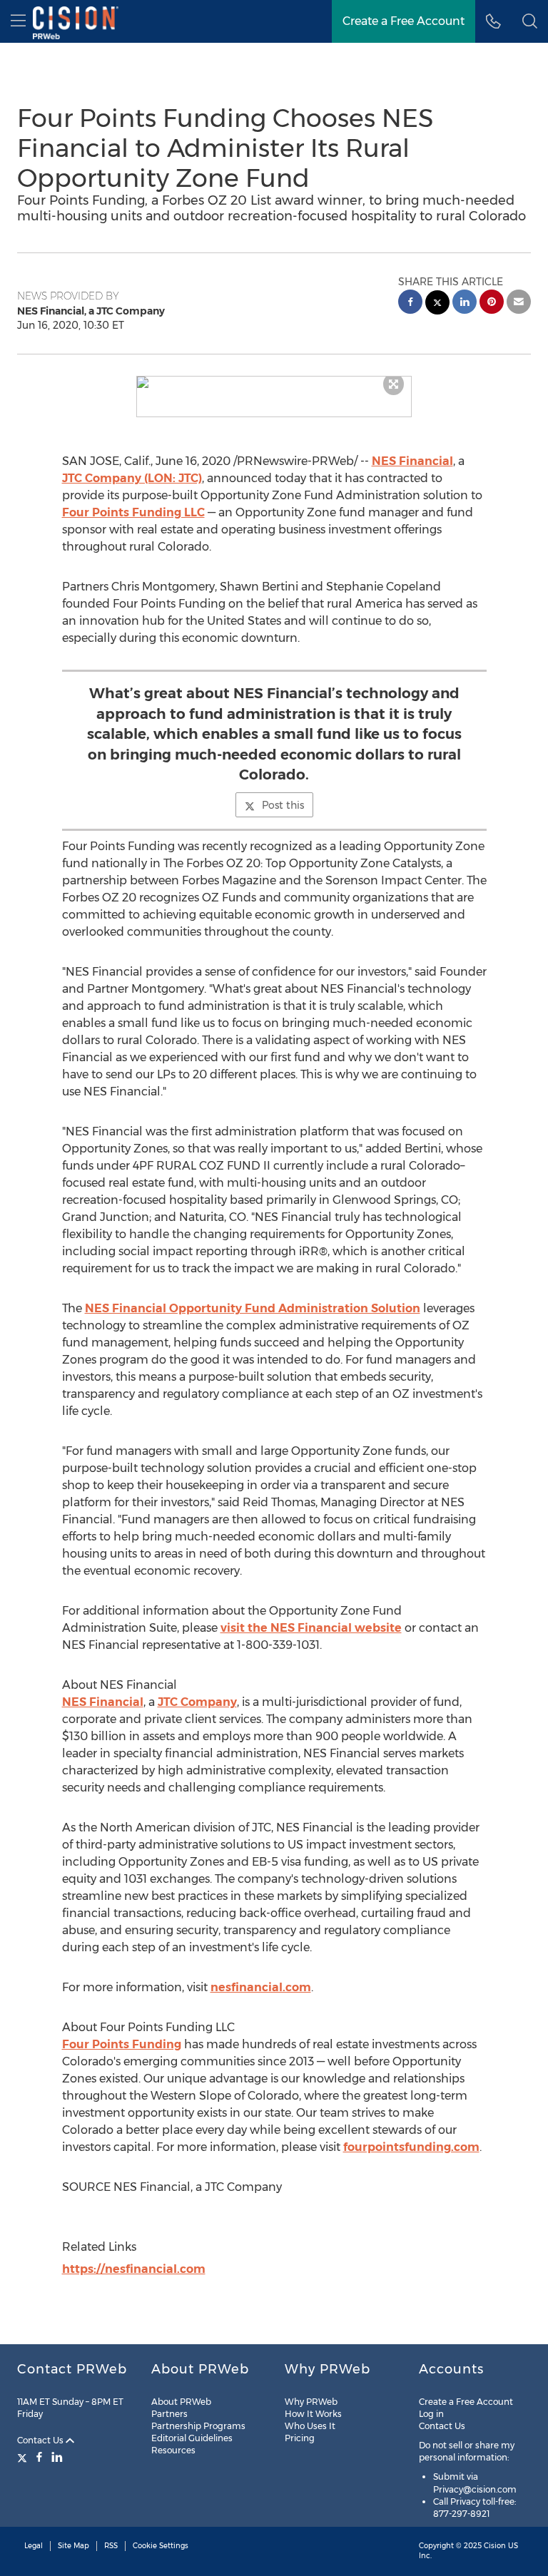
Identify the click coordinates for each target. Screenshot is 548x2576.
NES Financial (412, 461)
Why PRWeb (311, 2402)
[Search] (530, 21)
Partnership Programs (198, 2426)
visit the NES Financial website (311, 1628)
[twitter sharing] (437, 304)
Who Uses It (310, 2426)
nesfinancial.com (261, 1987)
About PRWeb (181, 2402)
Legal (34, 2546)
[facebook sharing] (410, 303)
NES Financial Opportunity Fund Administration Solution (253, 1308)
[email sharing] (519, 303)
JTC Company (197, 1702)
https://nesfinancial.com (134, 2269)
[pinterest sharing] (492, 303)
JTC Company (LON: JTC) (132, 478)
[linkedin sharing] (465, 303)
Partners (169, 2414)
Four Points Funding (122, 2044)
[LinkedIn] (57, 2457)
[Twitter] (24, 2457)
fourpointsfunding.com (411, 2147)
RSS (111, 2546)
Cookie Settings (161, 2546)
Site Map (73, 2546)
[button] (274, 382)
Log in (431, 2414)
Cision (495, 2546)
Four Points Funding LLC (133, 512)
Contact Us (41, 2440)
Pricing (300, 2438)
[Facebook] (39, 2457)
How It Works (313, 2414)
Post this (283, 805)
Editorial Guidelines (192, 2438)
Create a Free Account (404, 21)
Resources (173, 2450)
